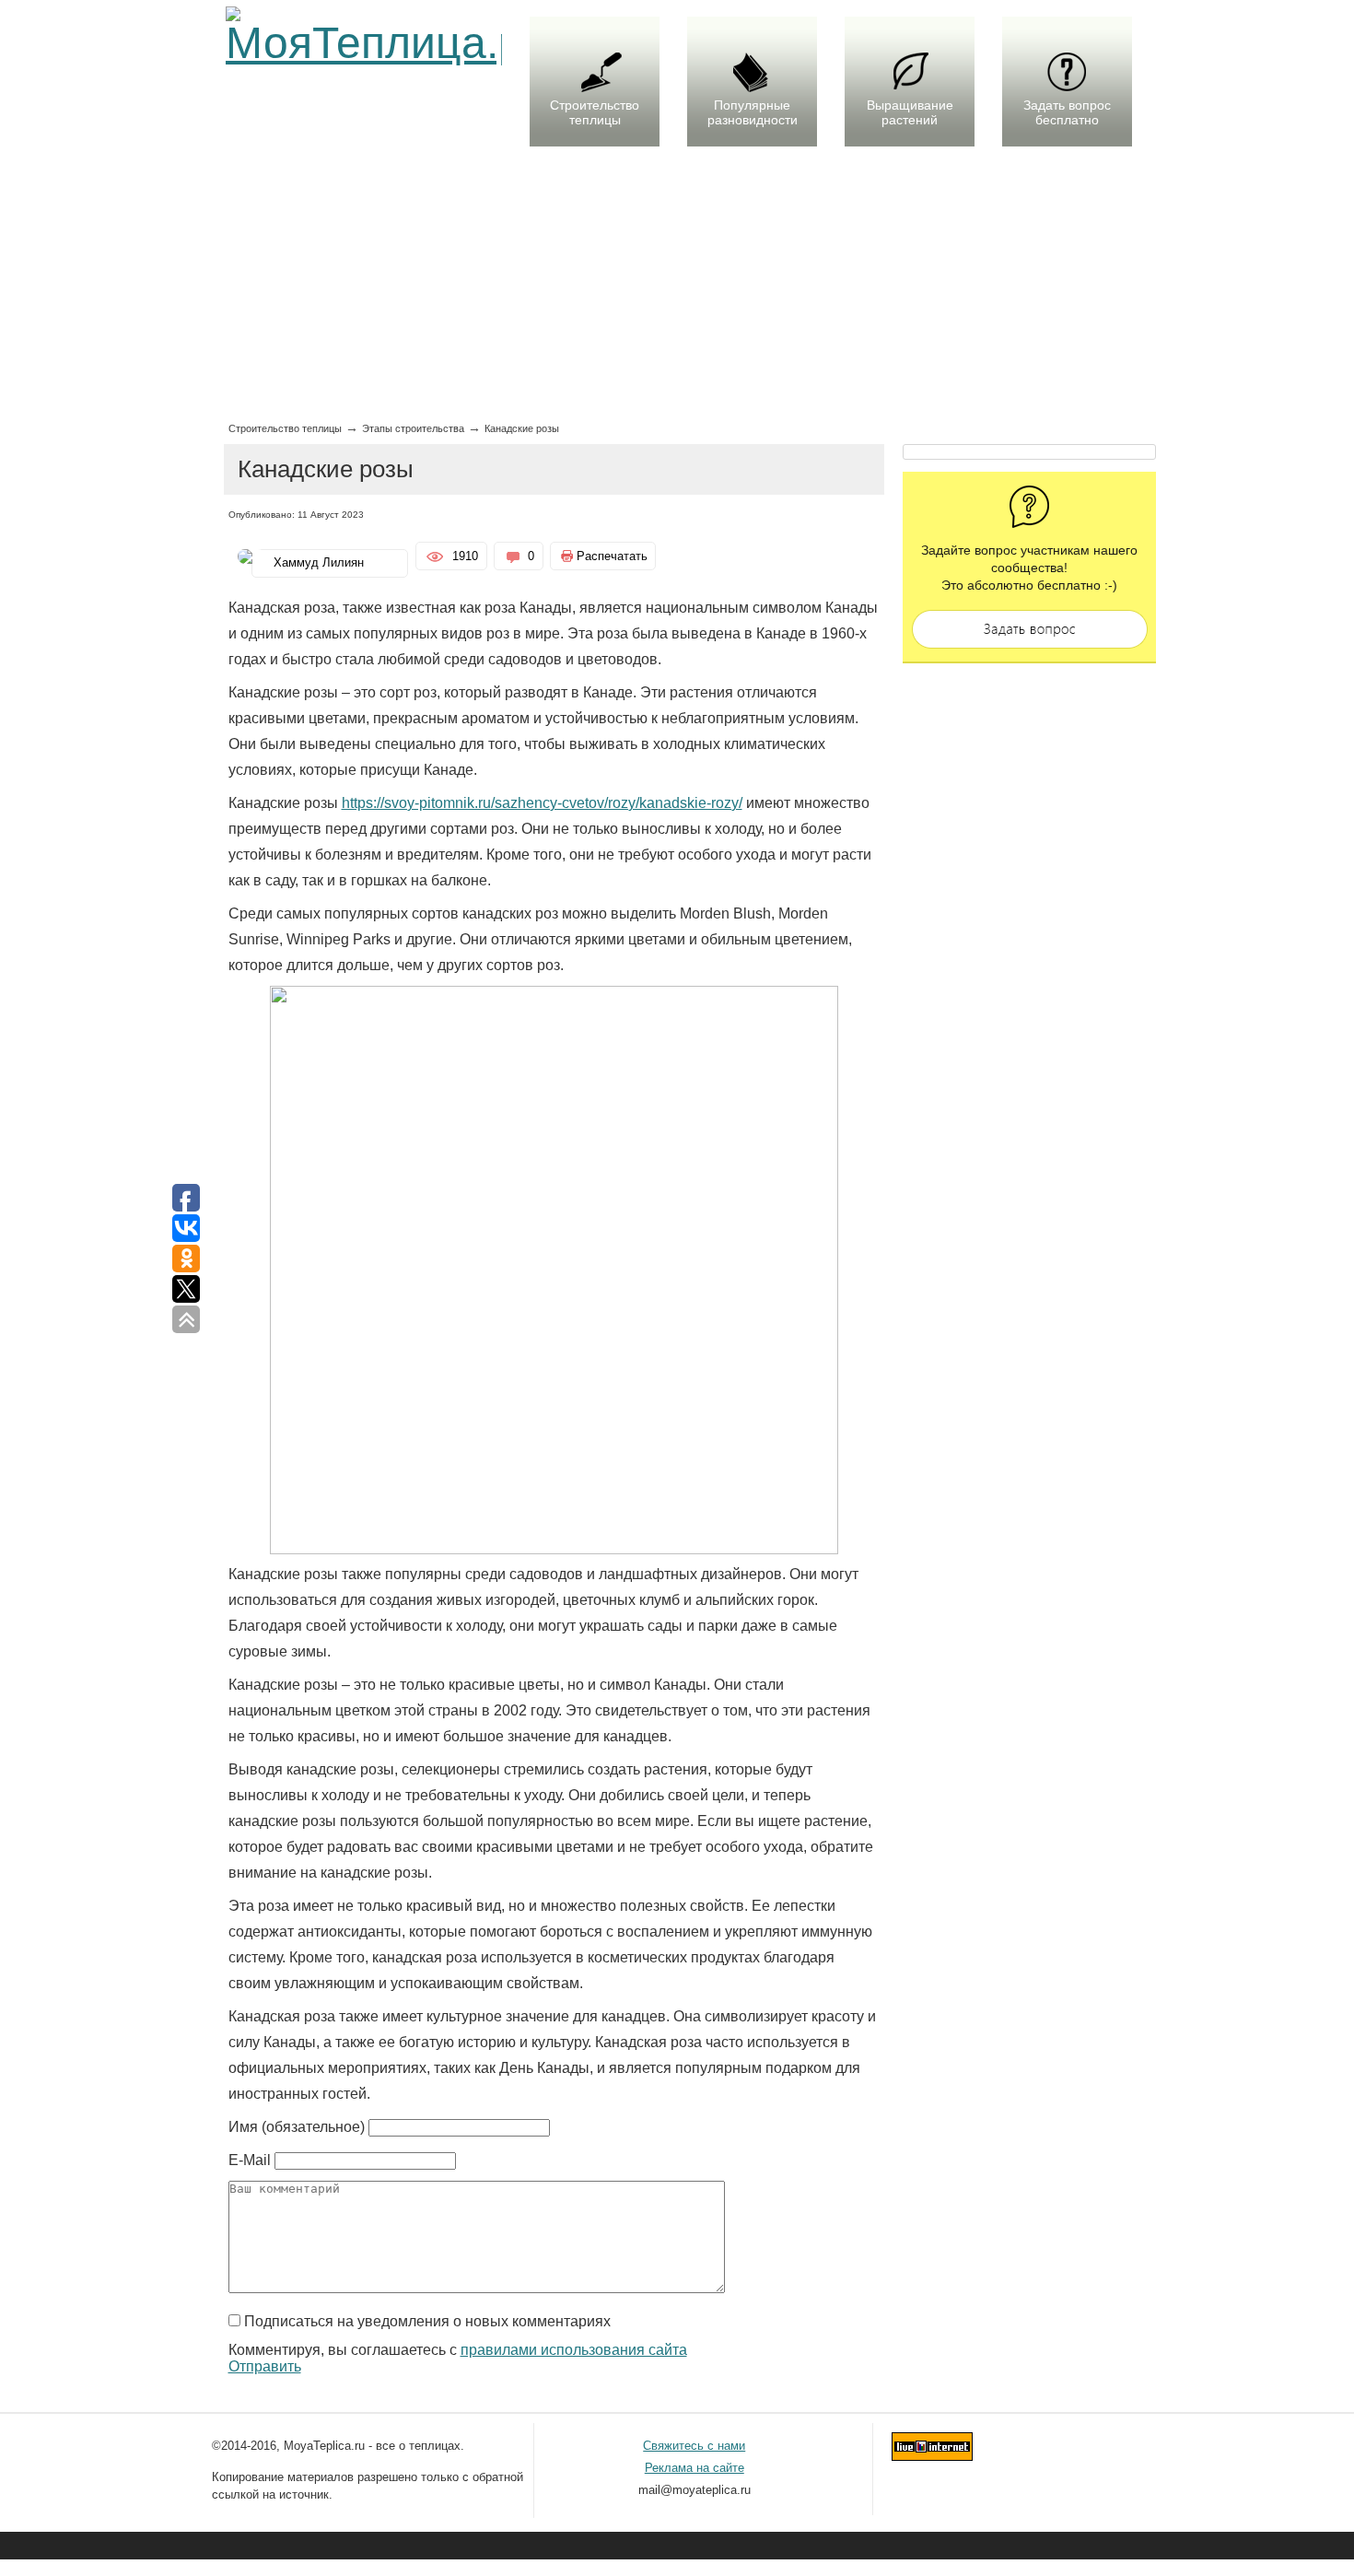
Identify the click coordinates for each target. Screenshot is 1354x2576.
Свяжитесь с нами (694, 2446)
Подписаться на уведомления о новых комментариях (427, 2321)
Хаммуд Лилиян (319, 562)
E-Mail (250, 2160)
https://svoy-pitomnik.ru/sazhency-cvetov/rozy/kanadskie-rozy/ (542, 803)
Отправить (265, 2366)
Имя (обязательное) (297, 2127)
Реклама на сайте (695, 2468)
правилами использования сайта (574, 2350)
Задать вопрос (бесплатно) (1030, 629)
